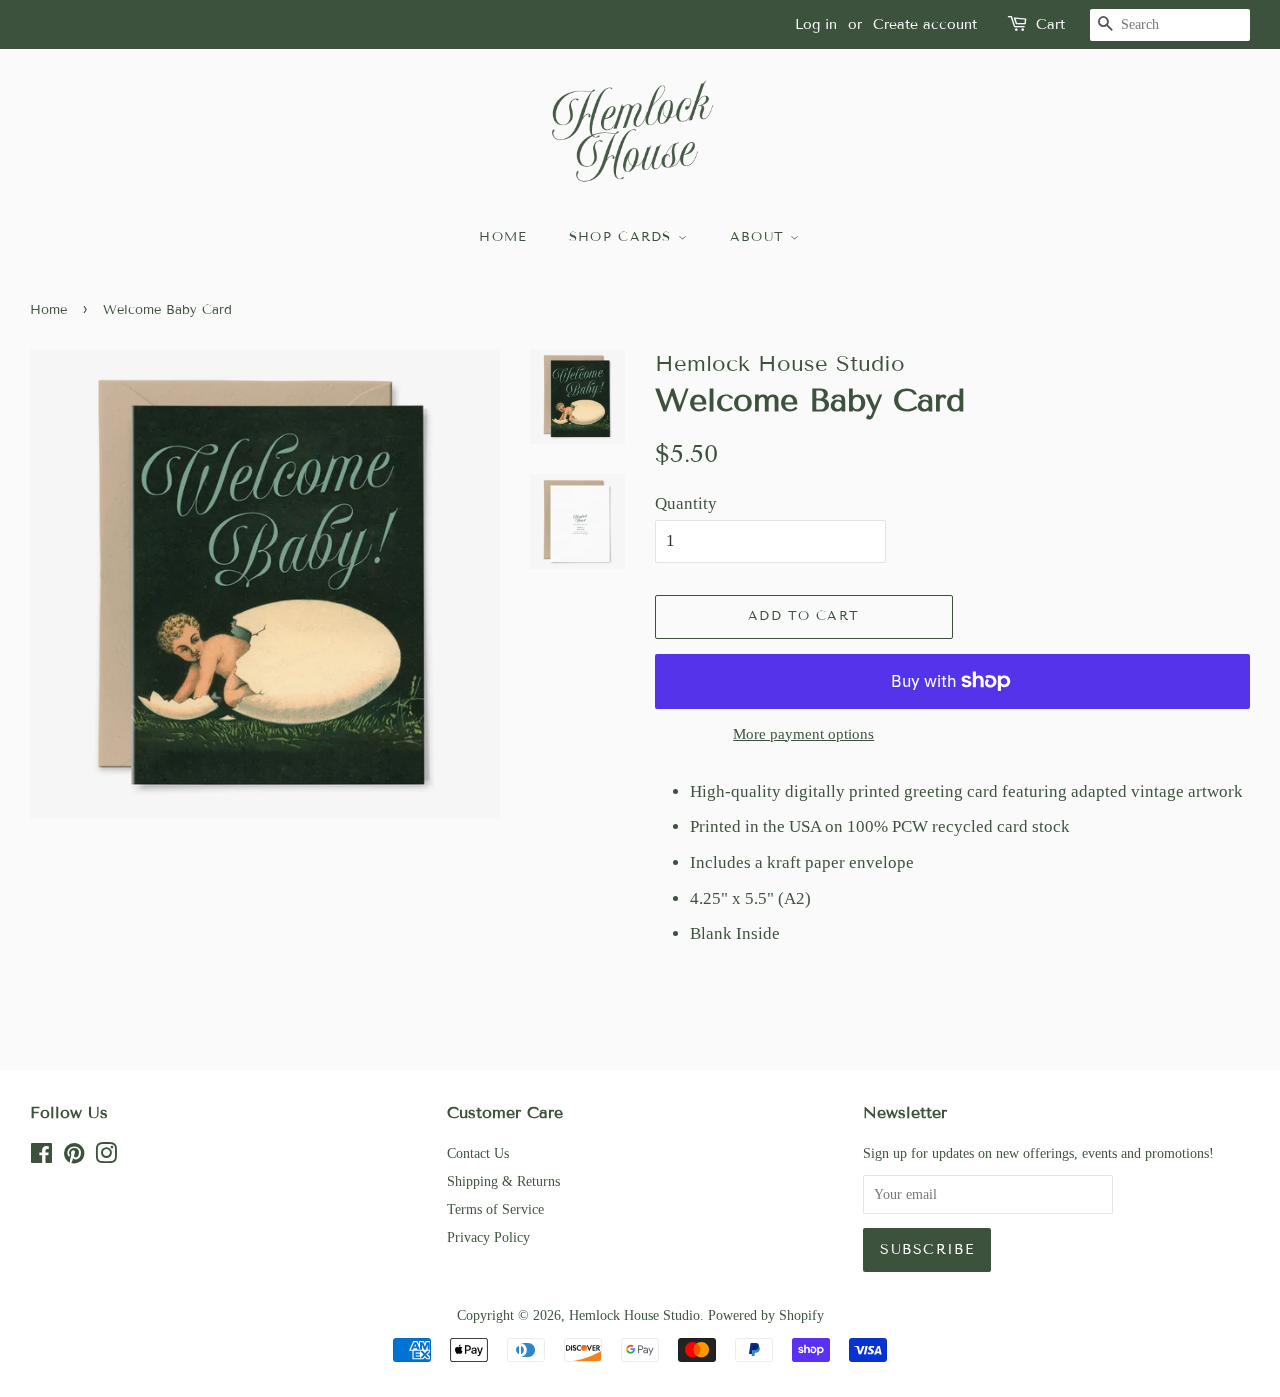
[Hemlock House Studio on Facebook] (41, 1157)
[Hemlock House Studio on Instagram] (106, 1157)
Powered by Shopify (766, 1315)
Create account (925, 24)
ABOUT (760, 237)
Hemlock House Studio (634, 1315)
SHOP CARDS (623, 237)
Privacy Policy (488, 1237)
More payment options (803, 734)
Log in (816, 24)
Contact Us (478, 1153)
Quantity (686, 503)
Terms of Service (495, 1209)
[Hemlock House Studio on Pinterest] (74, 1157)
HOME (503, 237)
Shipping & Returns (503, 1181)
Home (48, 310)
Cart (1050, 24)
